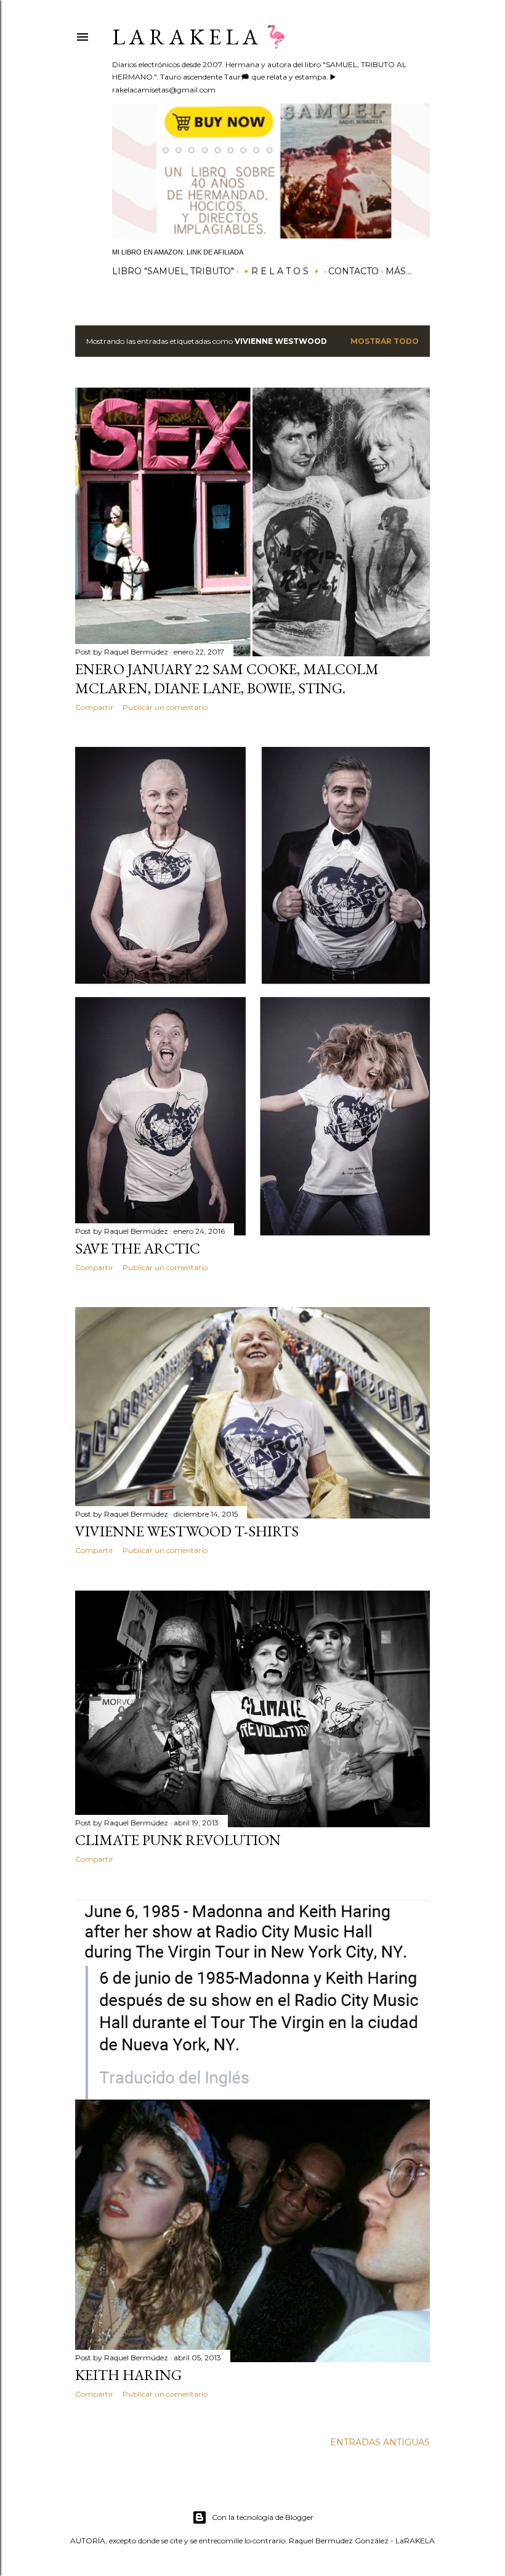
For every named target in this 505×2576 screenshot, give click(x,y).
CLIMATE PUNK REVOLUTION (178, 1840)
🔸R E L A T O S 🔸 (281, 271)
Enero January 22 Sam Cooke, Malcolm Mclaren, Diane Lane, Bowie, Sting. (227, 679)
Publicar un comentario (165, 707)
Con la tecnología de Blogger (263, 2517)
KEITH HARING (128, 2375)
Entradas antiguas (380, 2442)
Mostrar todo (385, 341)
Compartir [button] (94, 707)
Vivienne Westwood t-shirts (187, 1531)
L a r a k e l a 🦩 (201, 37)
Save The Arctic (138, 1248)
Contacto (353, 271)
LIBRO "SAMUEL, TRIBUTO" (173, 271)
